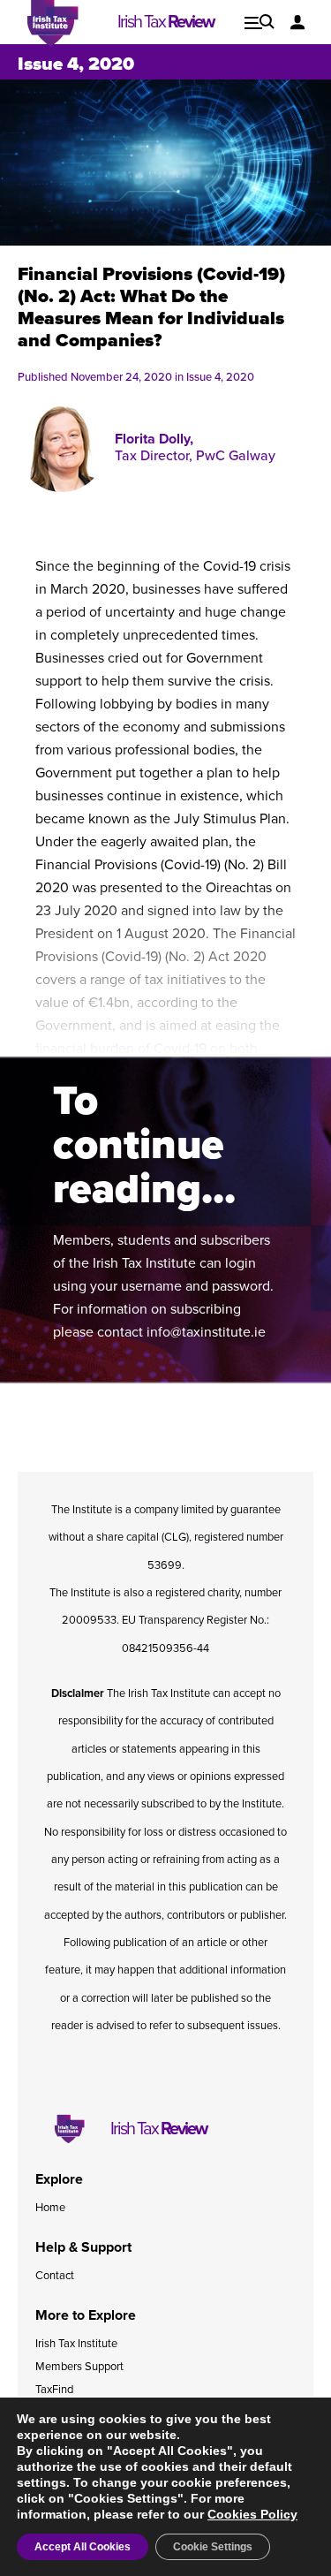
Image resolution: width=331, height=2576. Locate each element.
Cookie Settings (213, 2547)
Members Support (79, 2367)
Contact (55, 2276)
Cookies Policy (252, 2514)
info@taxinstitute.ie (206, 1332)
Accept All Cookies (83, 2547)
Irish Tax (165, 22)
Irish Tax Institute (76, 2344)
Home (50, 2208)
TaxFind (54, 2390)
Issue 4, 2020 (220, 377)
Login (298, 22)
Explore (260, 22)
